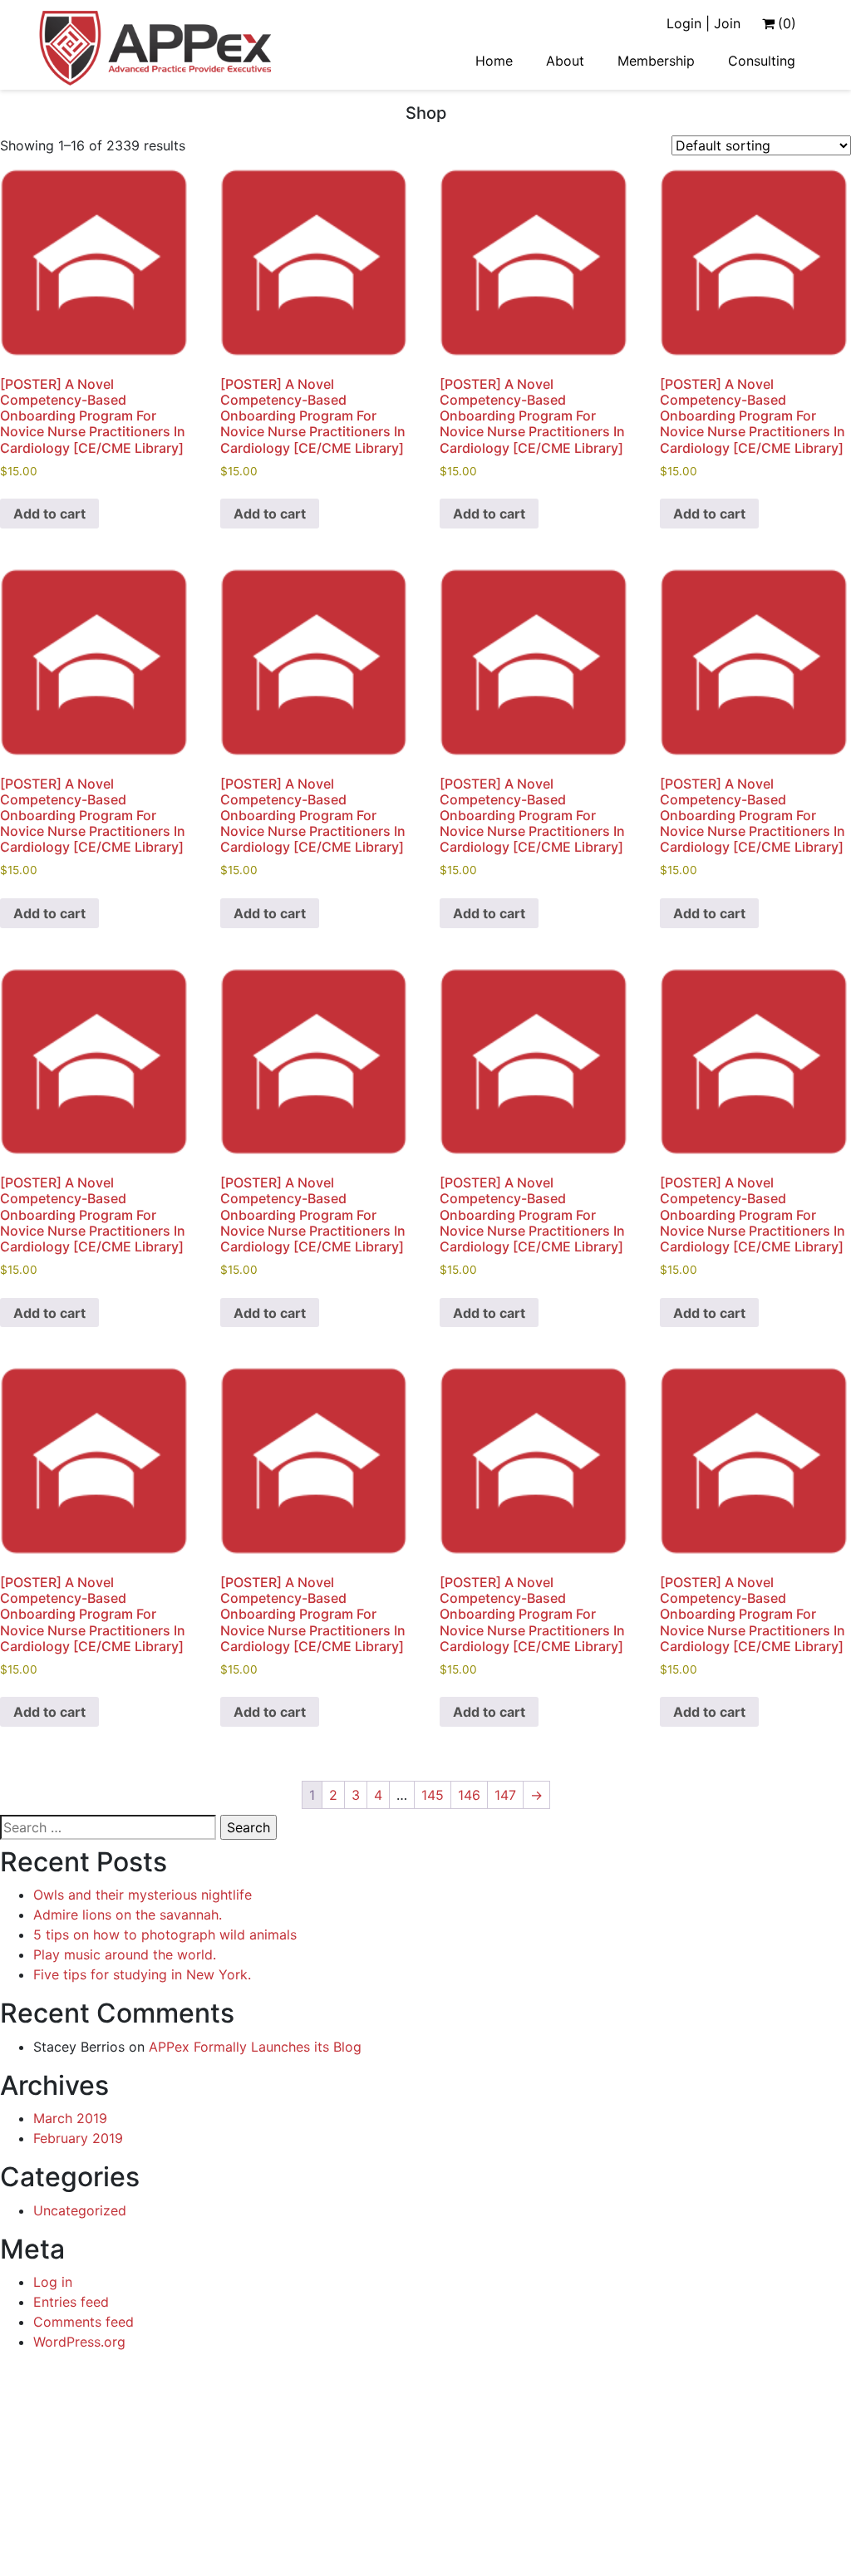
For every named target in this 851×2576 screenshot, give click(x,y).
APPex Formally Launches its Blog (255, 2047)
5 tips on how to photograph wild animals (165, 1934)
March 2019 (70, 2118)
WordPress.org (79, 2342)
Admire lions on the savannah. (128, 1915)
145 (433, 1795)
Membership (656, 61)
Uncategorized (80, 2210)
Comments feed (84, 2322)
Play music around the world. (125, 1954)
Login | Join (703, 23)
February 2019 (78, 2138)
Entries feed (71, 2302)
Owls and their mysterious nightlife (143, 1895)
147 (505, 1795)
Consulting (762, 61)
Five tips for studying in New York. (142, 1974)
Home (494, 61)
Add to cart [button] (49, 514)
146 (469, 1795)
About (565, 61)
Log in (53, 2282)
